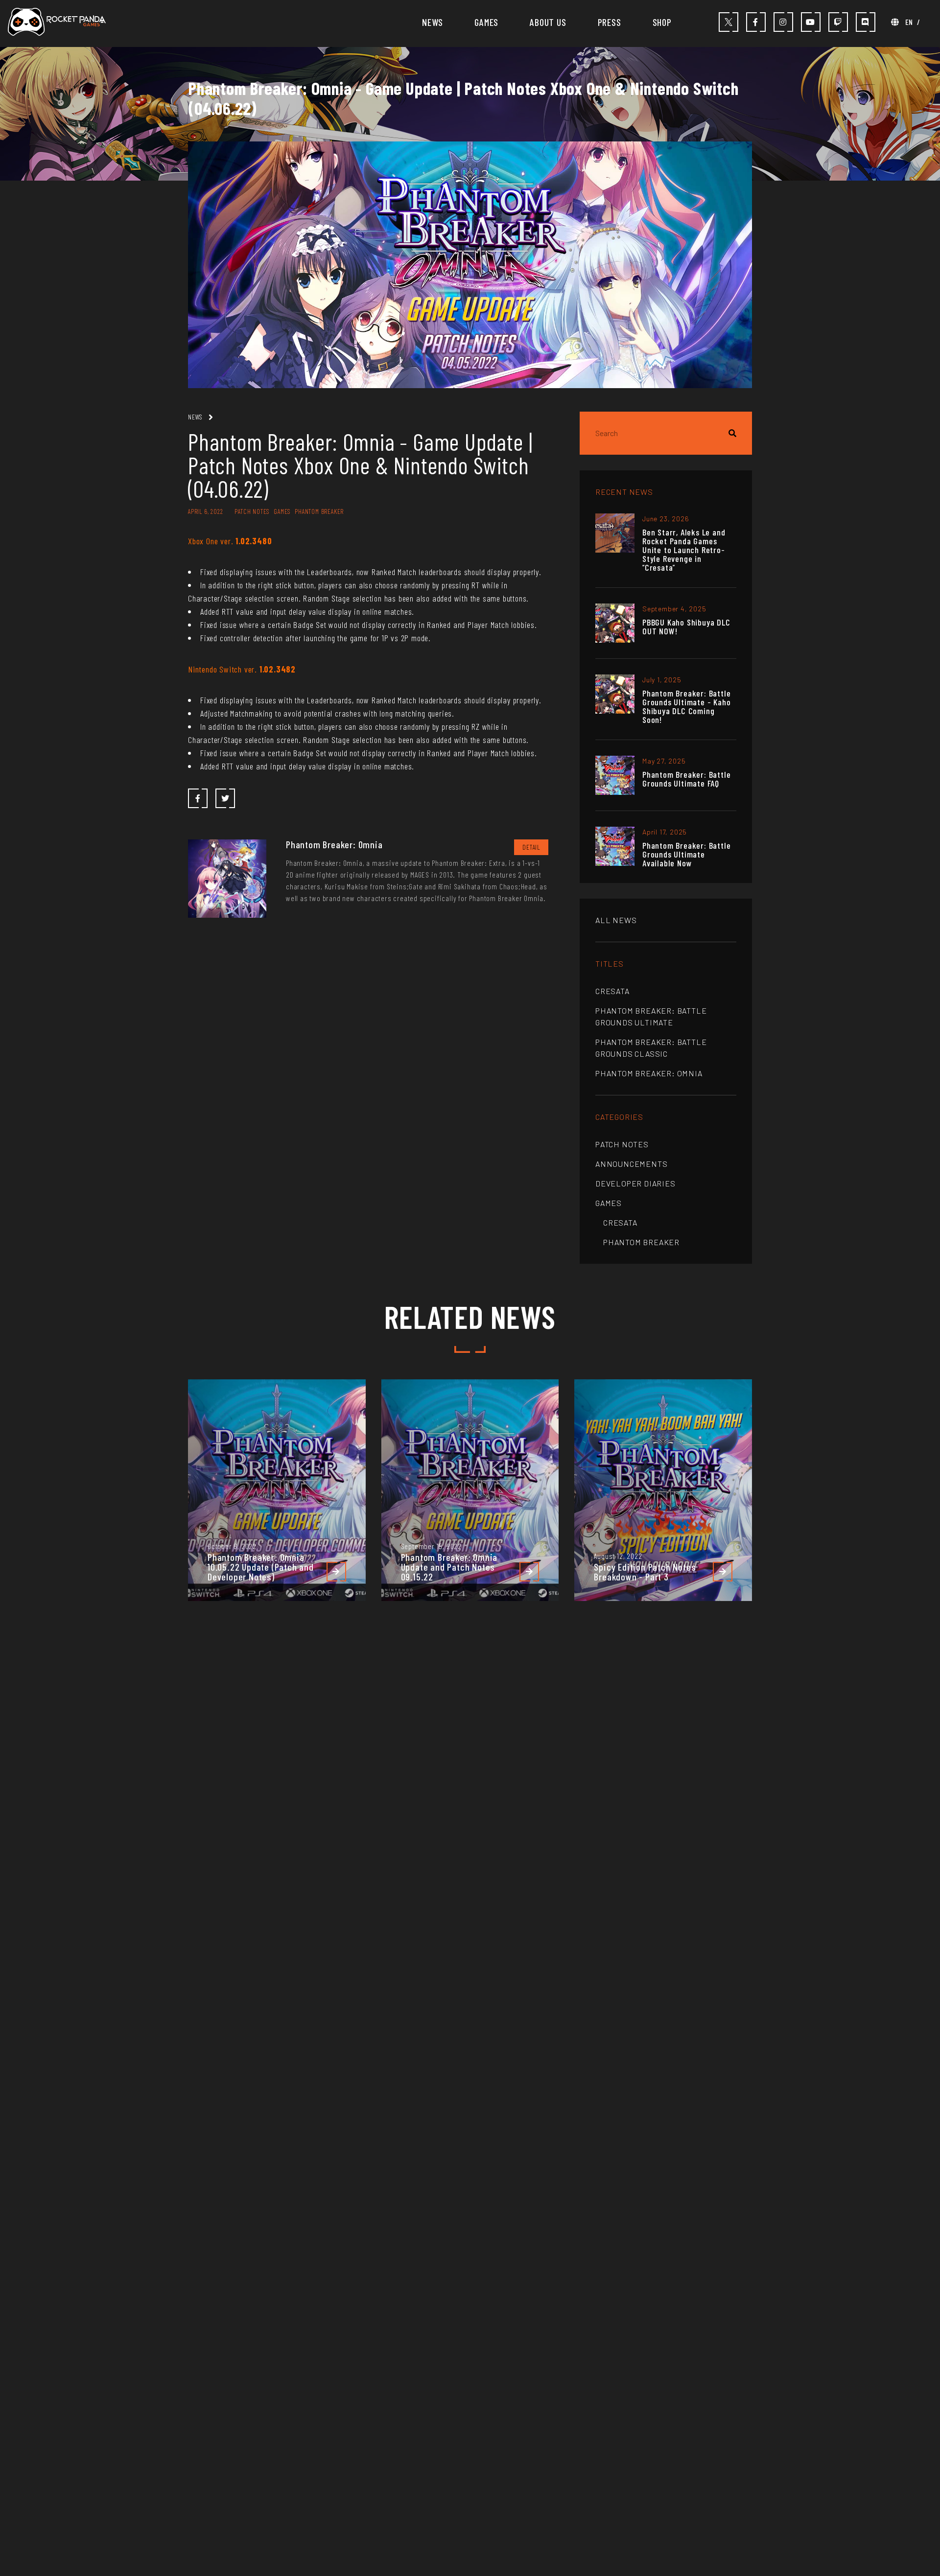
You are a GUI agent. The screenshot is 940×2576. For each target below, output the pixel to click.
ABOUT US (548, 22)
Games (609, 1203)
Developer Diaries (635, 1183)
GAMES (486, 22)
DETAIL (531, 847)
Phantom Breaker (641, 1242)
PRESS (610, 22)
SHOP (662, 22)
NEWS (433, 22)
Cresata (612, 991)
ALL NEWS (616, 920)
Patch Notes (622, 1144)
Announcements (631, 1164)
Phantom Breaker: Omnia (649, 1073)
